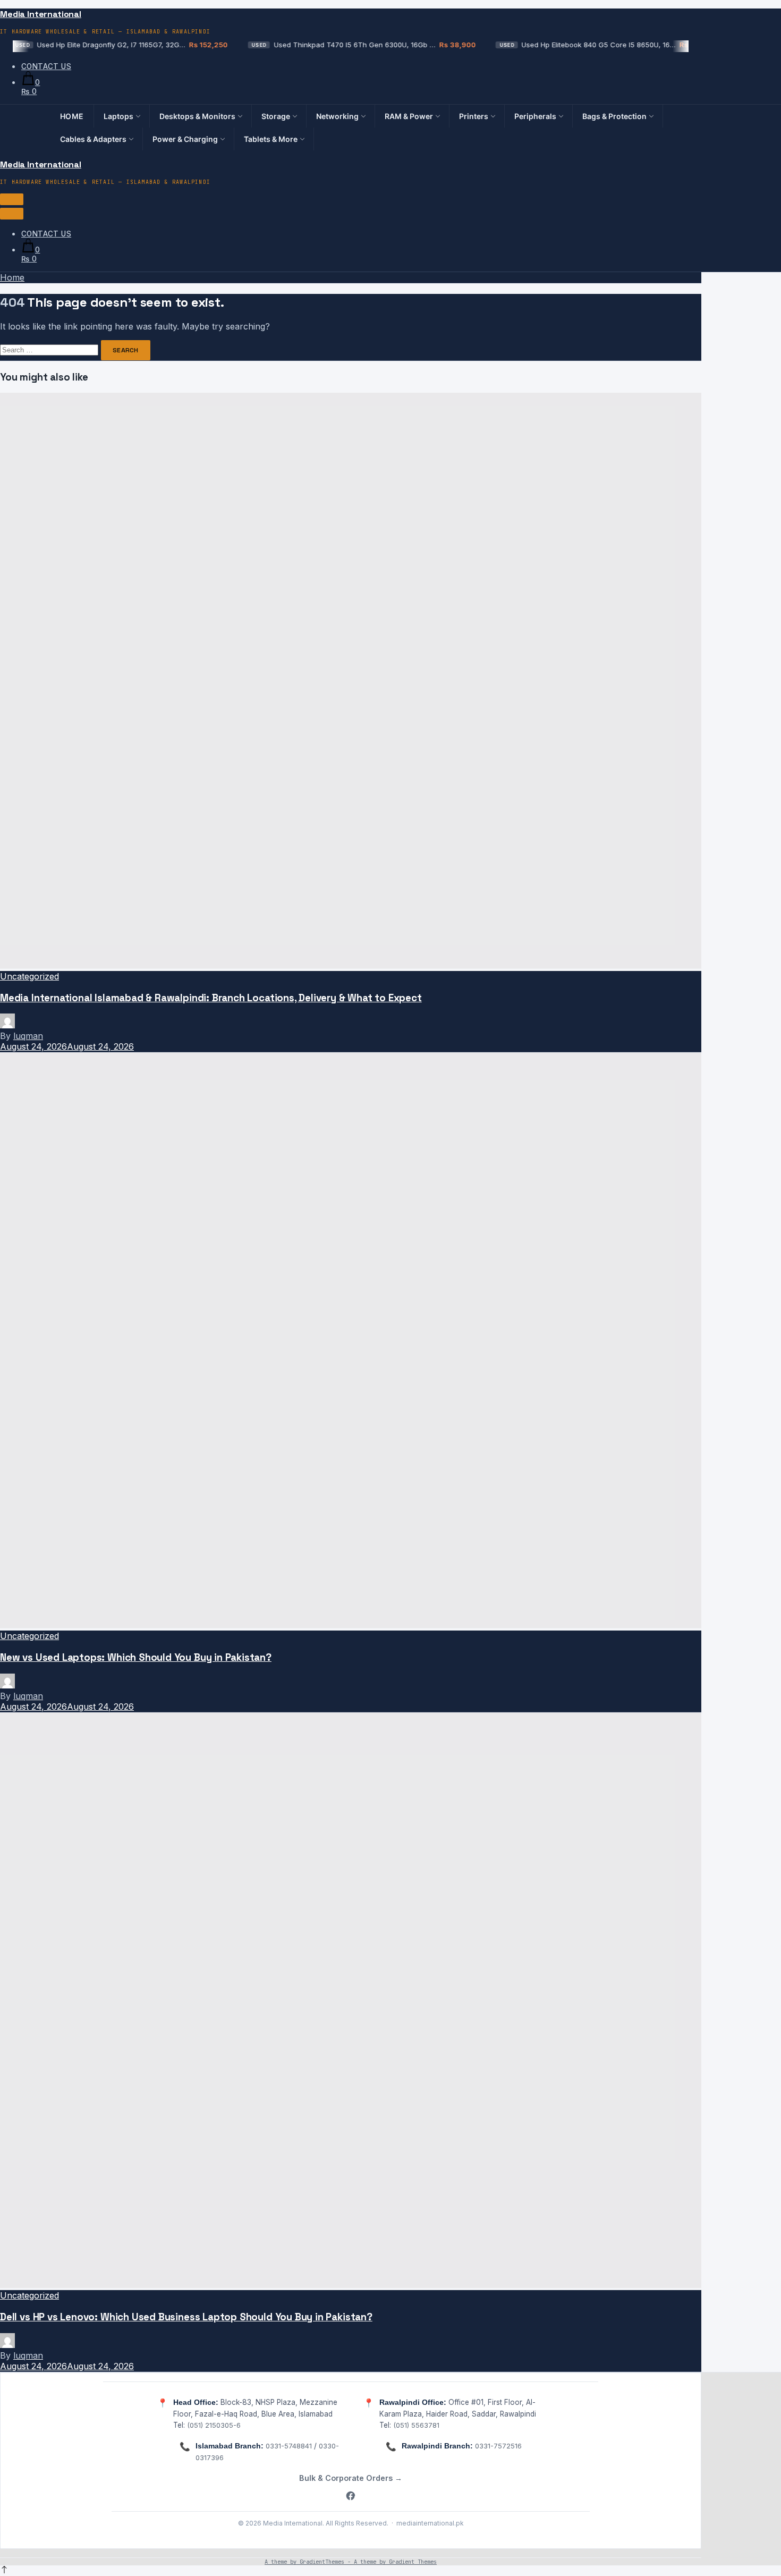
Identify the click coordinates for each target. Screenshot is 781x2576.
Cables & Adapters (93, 139)
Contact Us (46, 66)
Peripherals (535, 116)
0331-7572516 (498, 2446)
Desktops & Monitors (197, 116)
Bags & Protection (614, 116)
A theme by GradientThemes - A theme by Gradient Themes (351, 2562)
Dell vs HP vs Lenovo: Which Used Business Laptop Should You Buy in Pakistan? (186, 2317)
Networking (337, 116)
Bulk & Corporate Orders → (351, 2478)
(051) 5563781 (416, 2425)
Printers (474, 116)
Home (72, 116)
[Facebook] (351, 2497)
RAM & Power (409, 116)
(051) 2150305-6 (214, 2425)
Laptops (118, 116)
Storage (276, 116)
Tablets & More (271, 139)
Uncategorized (29, 976)
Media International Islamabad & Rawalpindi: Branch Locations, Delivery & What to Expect (211, 998)
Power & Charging (185, 139)
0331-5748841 (289, 2446)
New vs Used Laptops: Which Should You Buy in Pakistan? (136, 1657)
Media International (41, 14)
